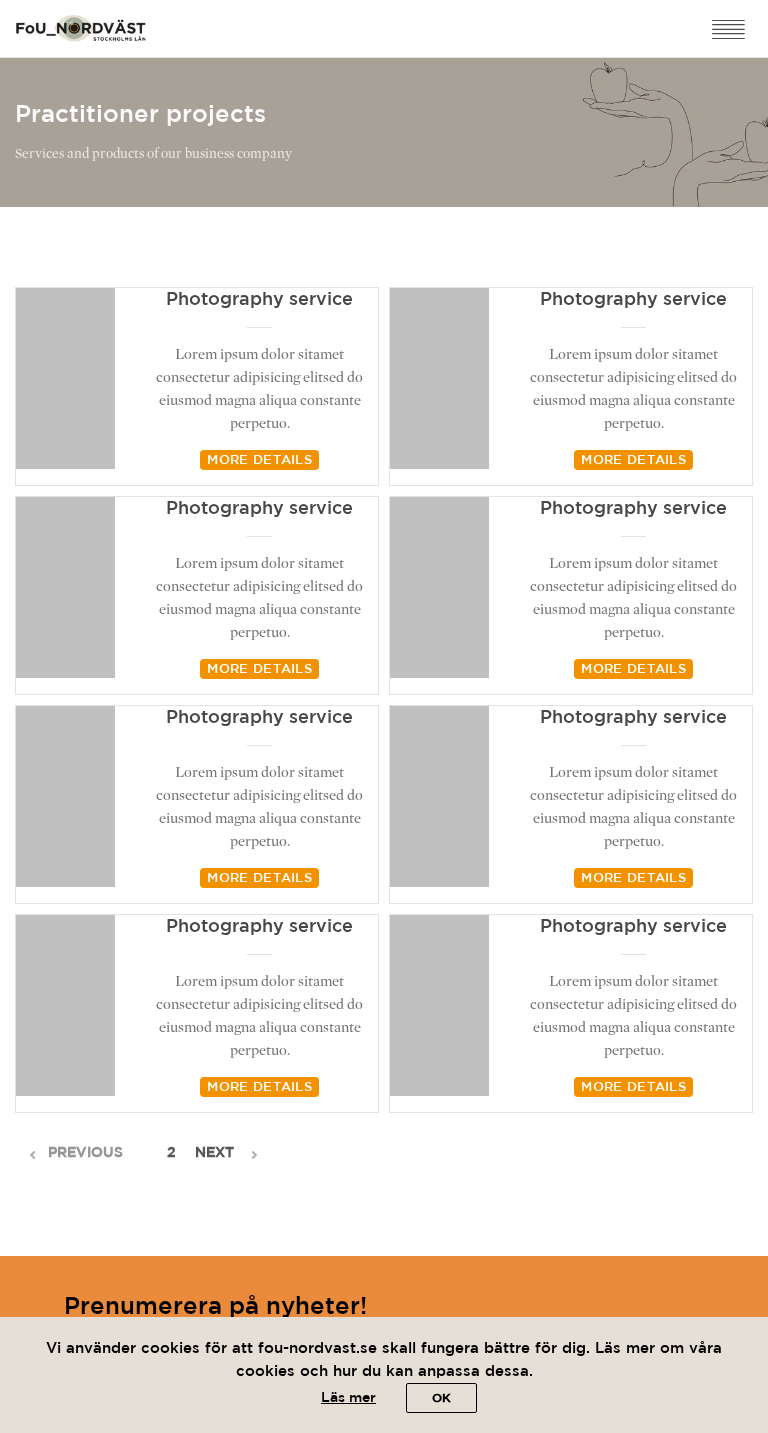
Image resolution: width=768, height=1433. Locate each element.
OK (441, 1398)
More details (259, 460)
